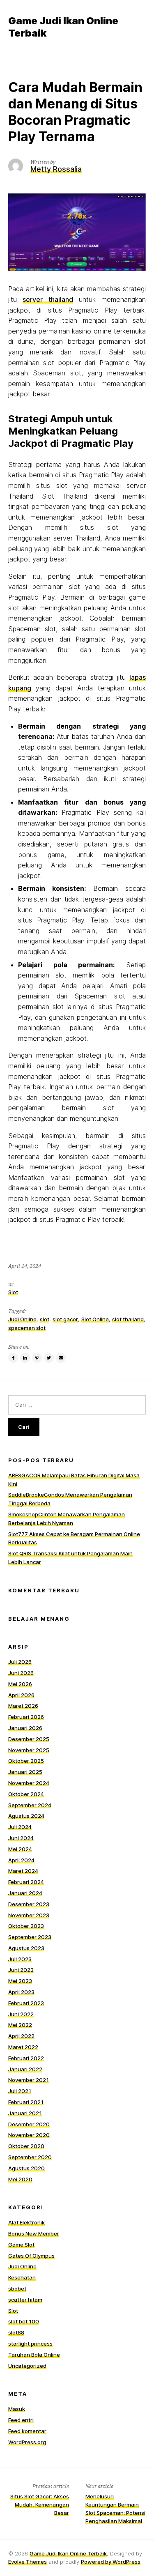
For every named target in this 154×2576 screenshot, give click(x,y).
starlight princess (30, 2344)
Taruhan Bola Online (34, 2355)
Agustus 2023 (26, 1948)
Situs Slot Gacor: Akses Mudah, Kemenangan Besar (40, 2505)
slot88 (16, 2332)
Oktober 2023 (26, 1926)
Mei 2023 (20, 1981)
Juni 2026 (21, 1673)
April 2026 (21, 1695)
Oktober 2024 (26, 1794)
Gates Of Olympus (31, 2256)
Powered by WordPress (111, 2562)
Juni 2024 (21, 1838)
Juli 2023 (20, 1959)
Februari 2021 (26, 2102)
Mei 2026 (20, 1684)
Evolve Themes (28, 2562)
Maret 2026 (23, 1706)
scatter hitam (25, 2300)
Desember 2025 (29, 1739)
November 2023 (29, 1915)
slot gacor (65, 1319)
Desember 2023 (29, 1904)
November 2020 (29, 2135)
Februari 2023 (26, 2003)
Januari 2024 (25, 1893)
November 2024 (29, 1783)
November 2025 (29, 1750)
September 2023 (30, 1937)
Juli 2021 (20, 2091)
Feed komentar (27, 2431)
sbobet (17, 2288)
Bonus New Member (34, 2233)
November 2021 (29, 2080)
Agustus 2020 (26, 2168)
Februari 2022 (26, 2058)
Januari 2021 (25, 2113)
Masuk (17, 2409)
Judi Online (22, 1319)
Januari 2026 (25, 1728)
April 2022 (21, 2036)
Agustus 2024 (26, 1816)
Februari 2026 (26, 1717)
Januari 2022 (25, 2069)
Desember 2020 (29, 2124)
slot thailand (128, 1319)
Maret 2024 (23, 1871)
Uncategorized (27, 2366)
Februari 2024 (26, 1882)
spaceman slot (27, 1328)
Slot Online (95, 1319)
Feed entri (21, 2420)
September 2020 (30, 2157)
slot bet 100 (24, 2321)
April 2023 (21, 1992)
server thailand (48, 299)
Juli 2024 (20, 1827)
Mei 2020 (20, 2179)
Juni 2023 (21, 1970)
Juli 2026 (20, 1662)
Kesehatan (22, 2277)
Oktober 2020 (26, 2146)
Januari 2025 (25, 1772)
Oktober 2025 (26, 1761)
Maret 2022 (23, 2047)
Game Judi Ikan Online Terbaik (68, 2553)
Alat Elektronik (26, 2222)
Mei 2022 (20, 2025)
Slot (13, 1292)
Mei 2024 (20, 1849)
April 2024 (21, 1860)
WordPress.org (27, 2442)
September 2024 (30, 1805)
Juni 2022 (21, 2014)
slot (45, 1319)
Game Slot (21, 2245)
